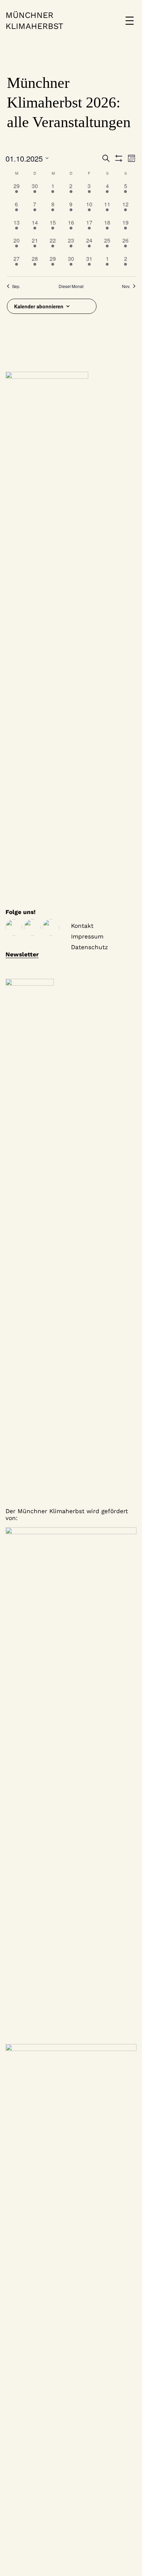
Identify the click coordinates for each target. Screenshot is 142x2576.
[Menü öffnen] (130, 21)
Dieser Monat (71, 286)
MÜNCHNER (29, 15)
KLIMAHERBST (34, 26)
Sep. (16, 286)
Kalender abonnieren (39, 306)
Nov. (126, 286)
